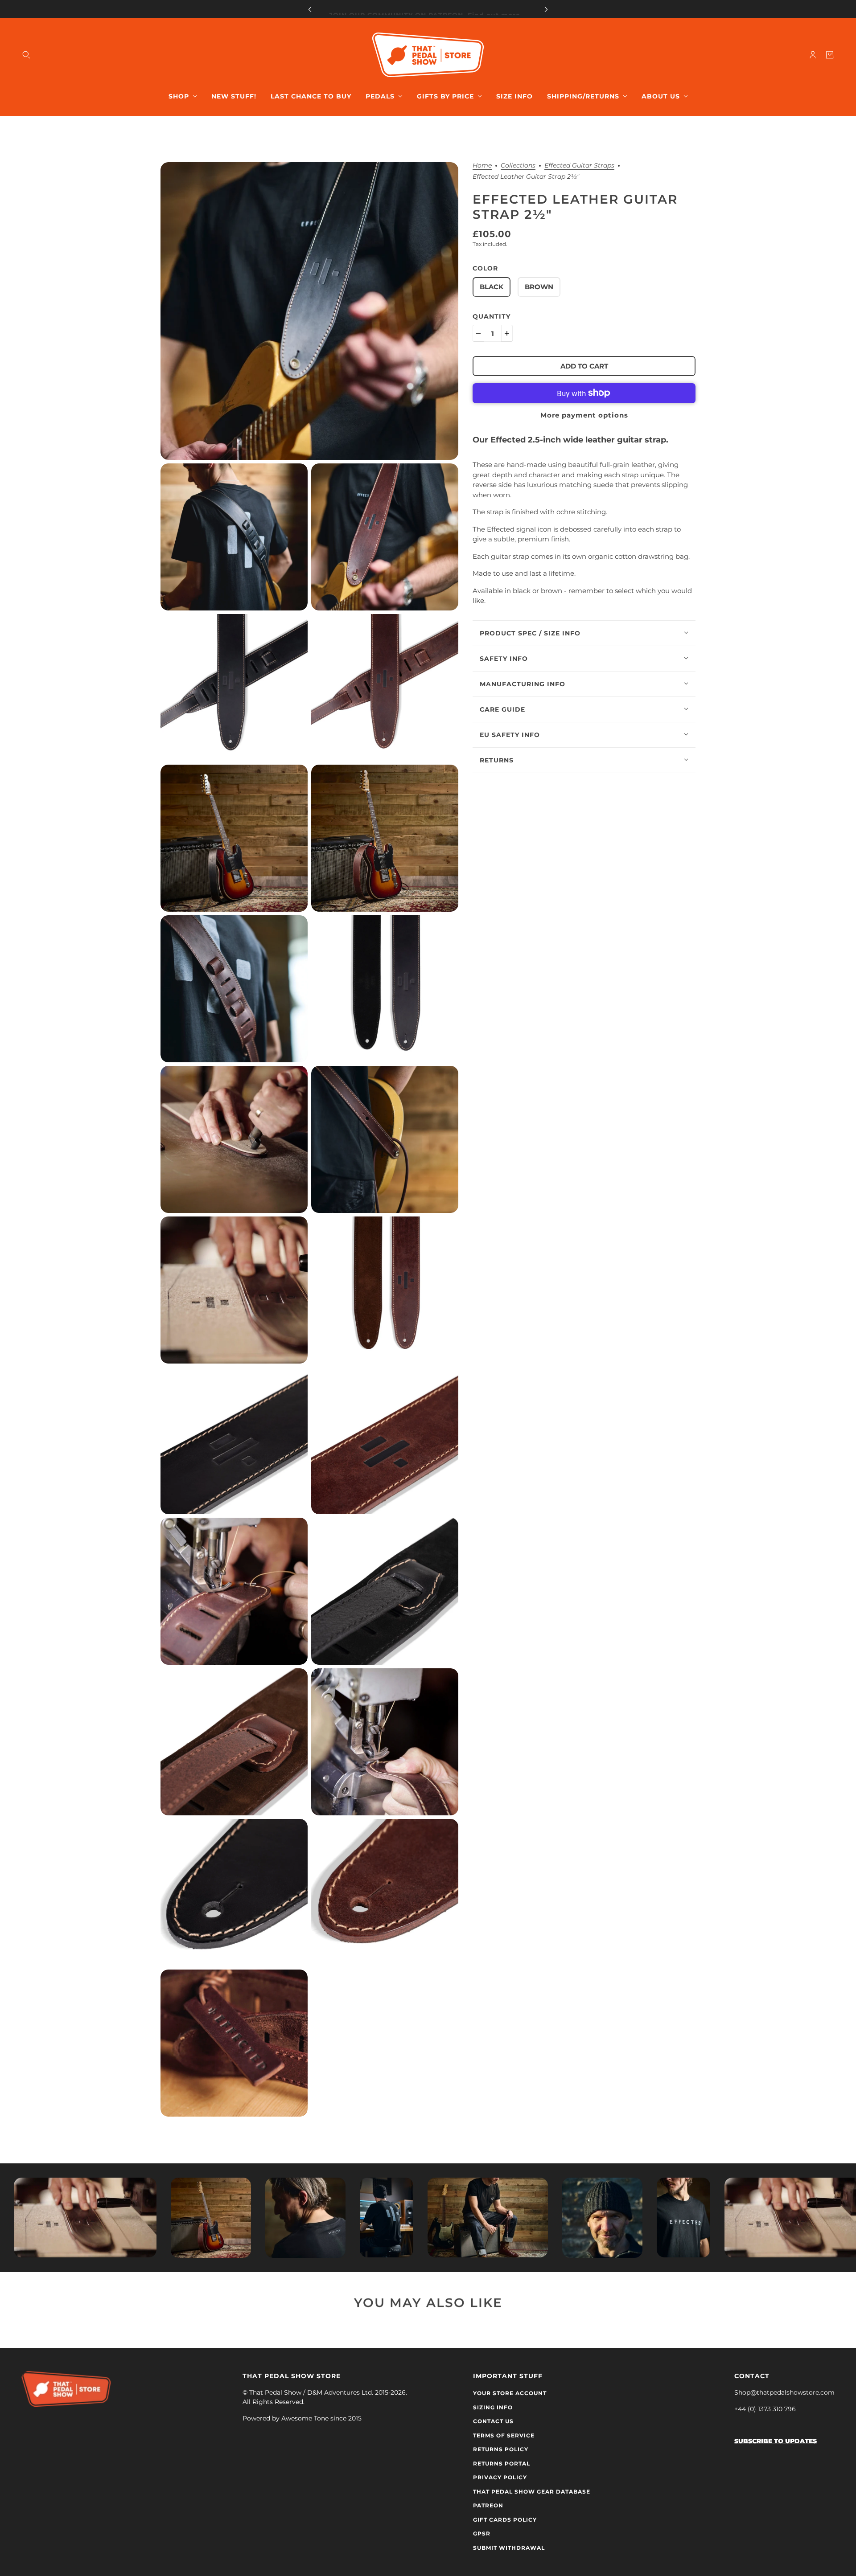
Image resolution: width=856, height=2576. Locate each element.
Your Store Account (510, 2393)
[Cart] (830, 55)
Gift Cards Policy (505, 2520)
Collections (518, 166)
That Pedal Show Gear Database (532, 2492)
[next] (546, 9)
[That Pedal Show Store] (428, 55)
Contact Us (493, 2421)
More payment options (584, 415)
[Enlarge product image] (309, 311)
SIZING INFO (493, 2407)
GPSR (482, 2533)
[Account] (813, 55)
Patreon (488, 2505)
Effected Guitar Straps (579, 166)
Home (482, 166)
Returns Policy (501, 2449)
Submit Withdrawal (509, 2548)
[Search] (26, 55)
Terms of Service (504, 2435)
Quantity (492, 316)
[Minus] (478, 333)
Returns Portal (502, 2463)
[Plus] (507, 333)
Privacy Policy (500, 2477)
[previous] (310, 9)
